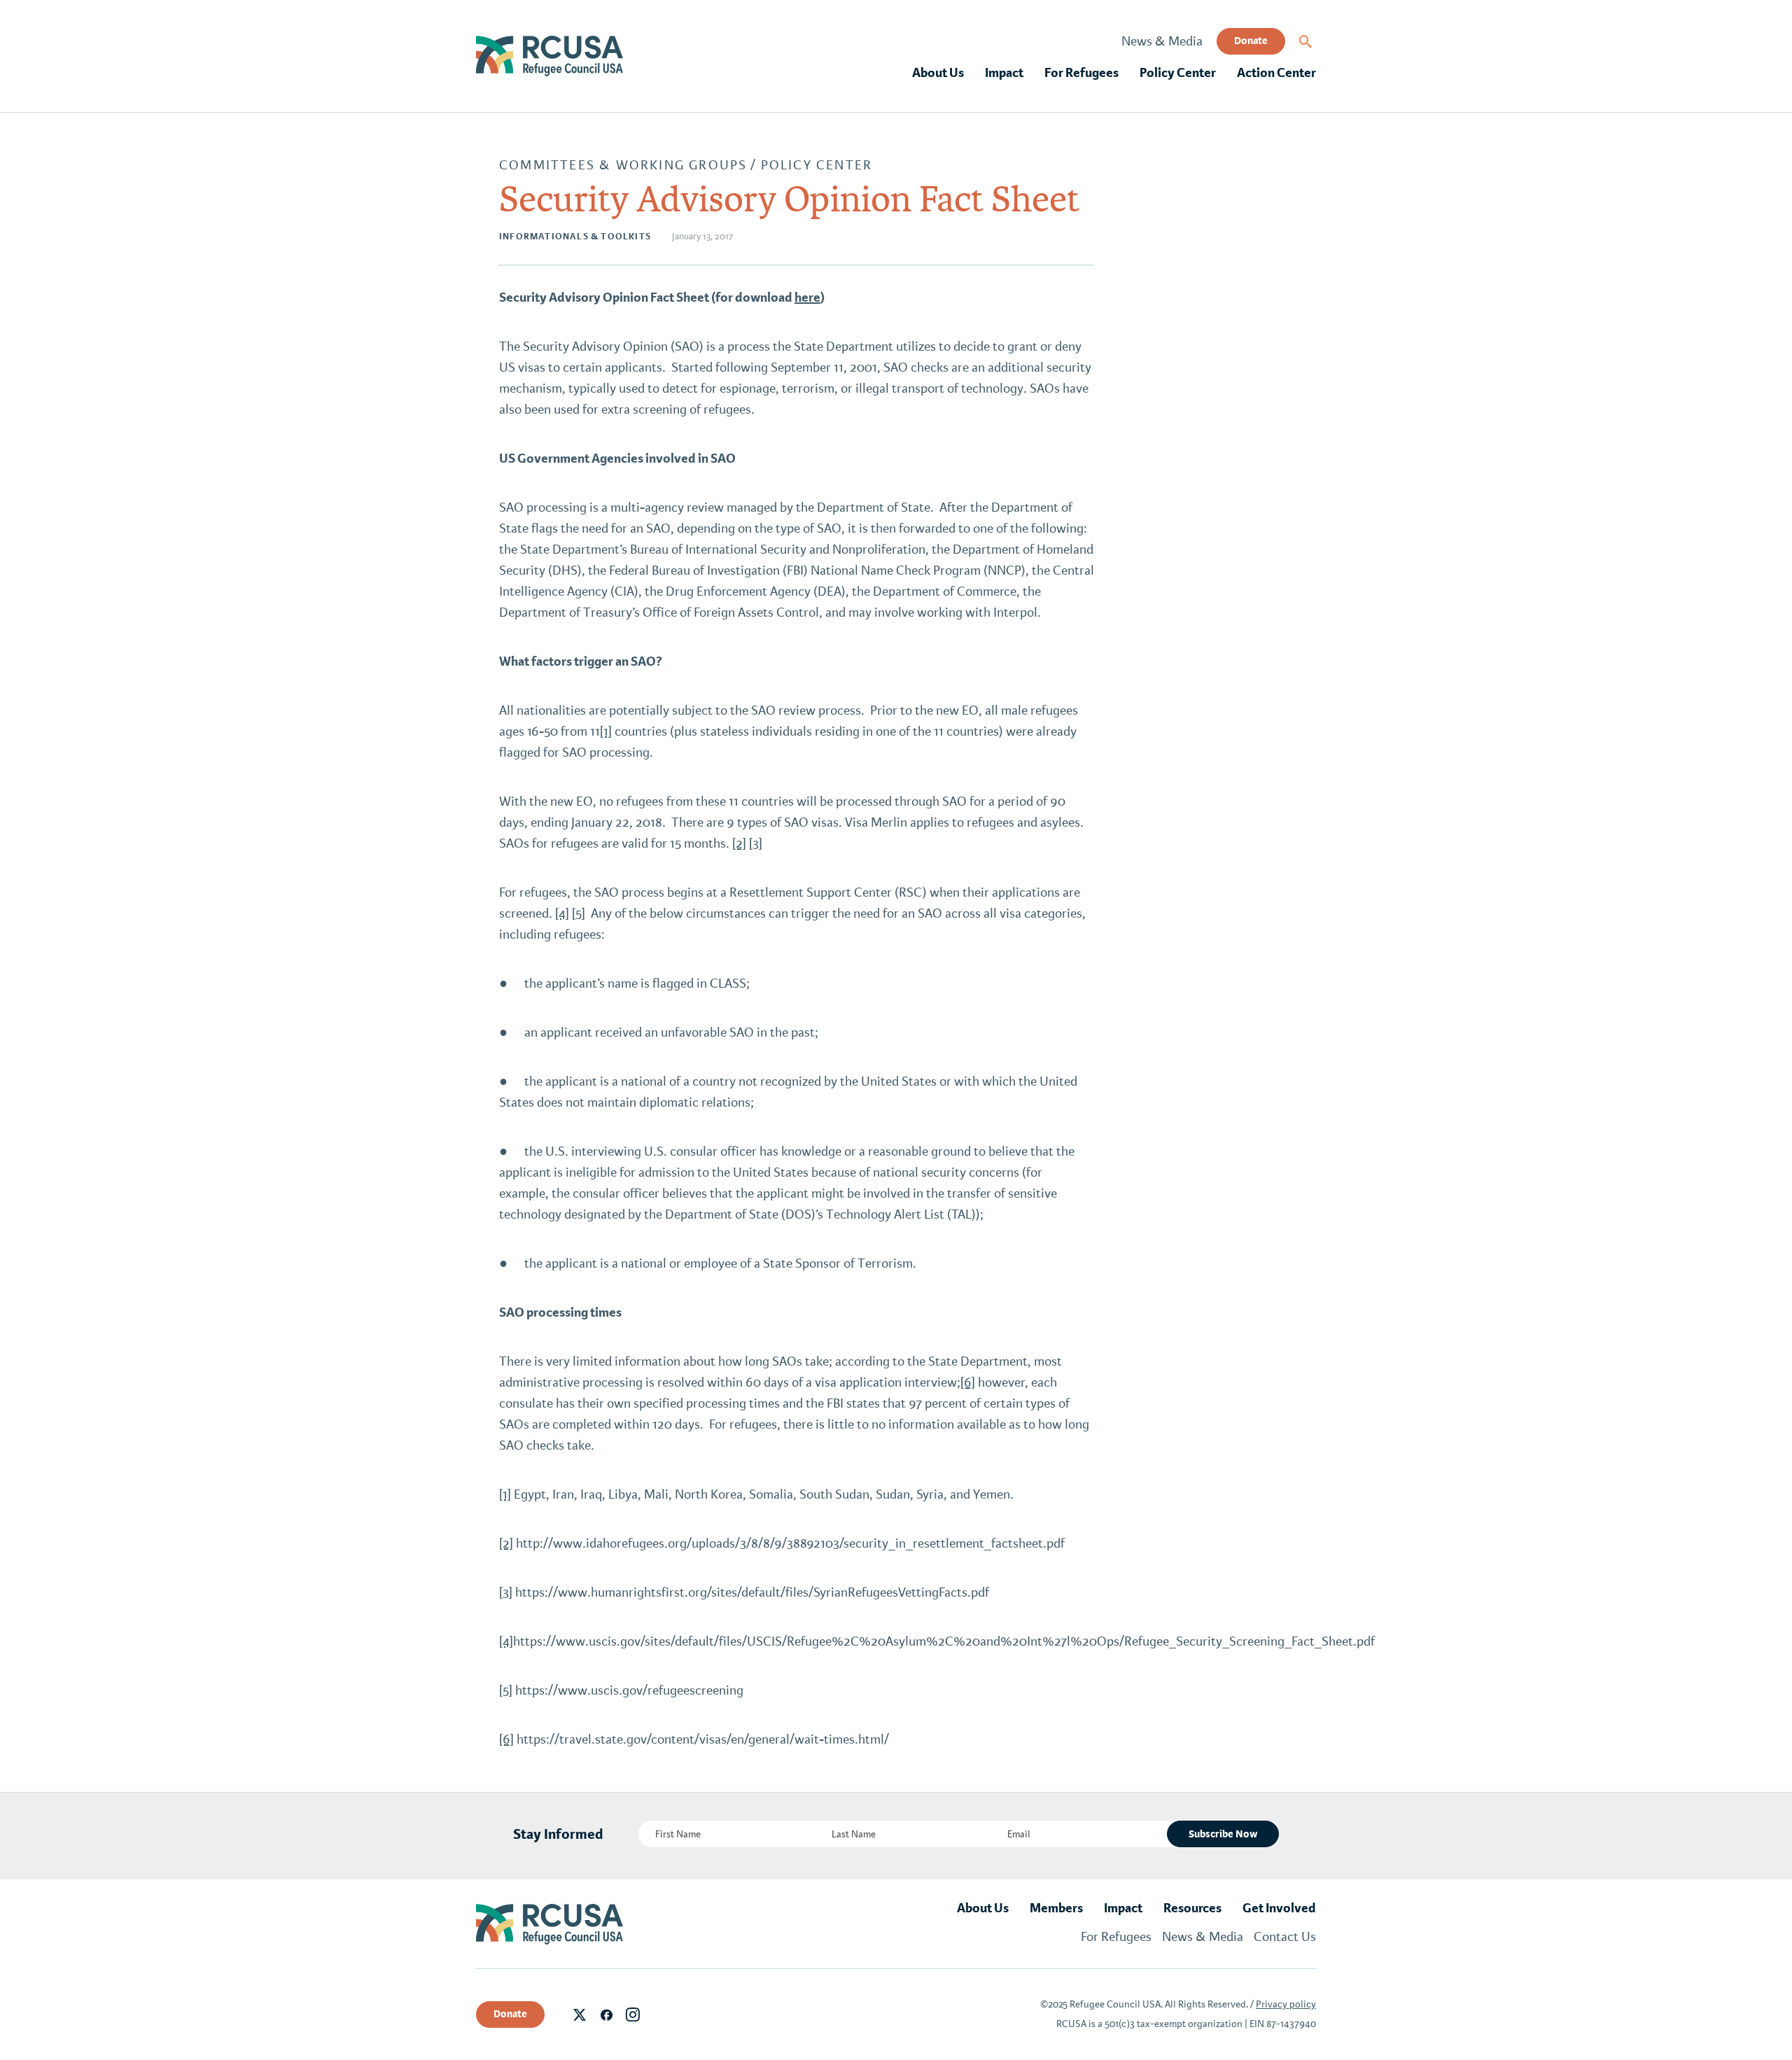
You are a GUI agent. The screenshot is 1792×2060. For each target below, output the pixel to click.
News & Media (1162, 41)
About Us (938, 73)
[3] (756, 843)
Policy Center (1178, 73)
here (807, 297)
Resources (1192, 1908)
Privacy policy (1286, 2004)
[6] (968, 1382)
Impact (1004, 73)
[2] (739, 843)
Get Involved (1279, 1908)
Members (1056, 1908)
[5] (579, 913)
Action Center (1276, 73)
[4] (562, 913)
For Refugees (1081, 73)
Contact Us (1285, 1937)
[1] (606, 731)
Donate (1251, 41)
